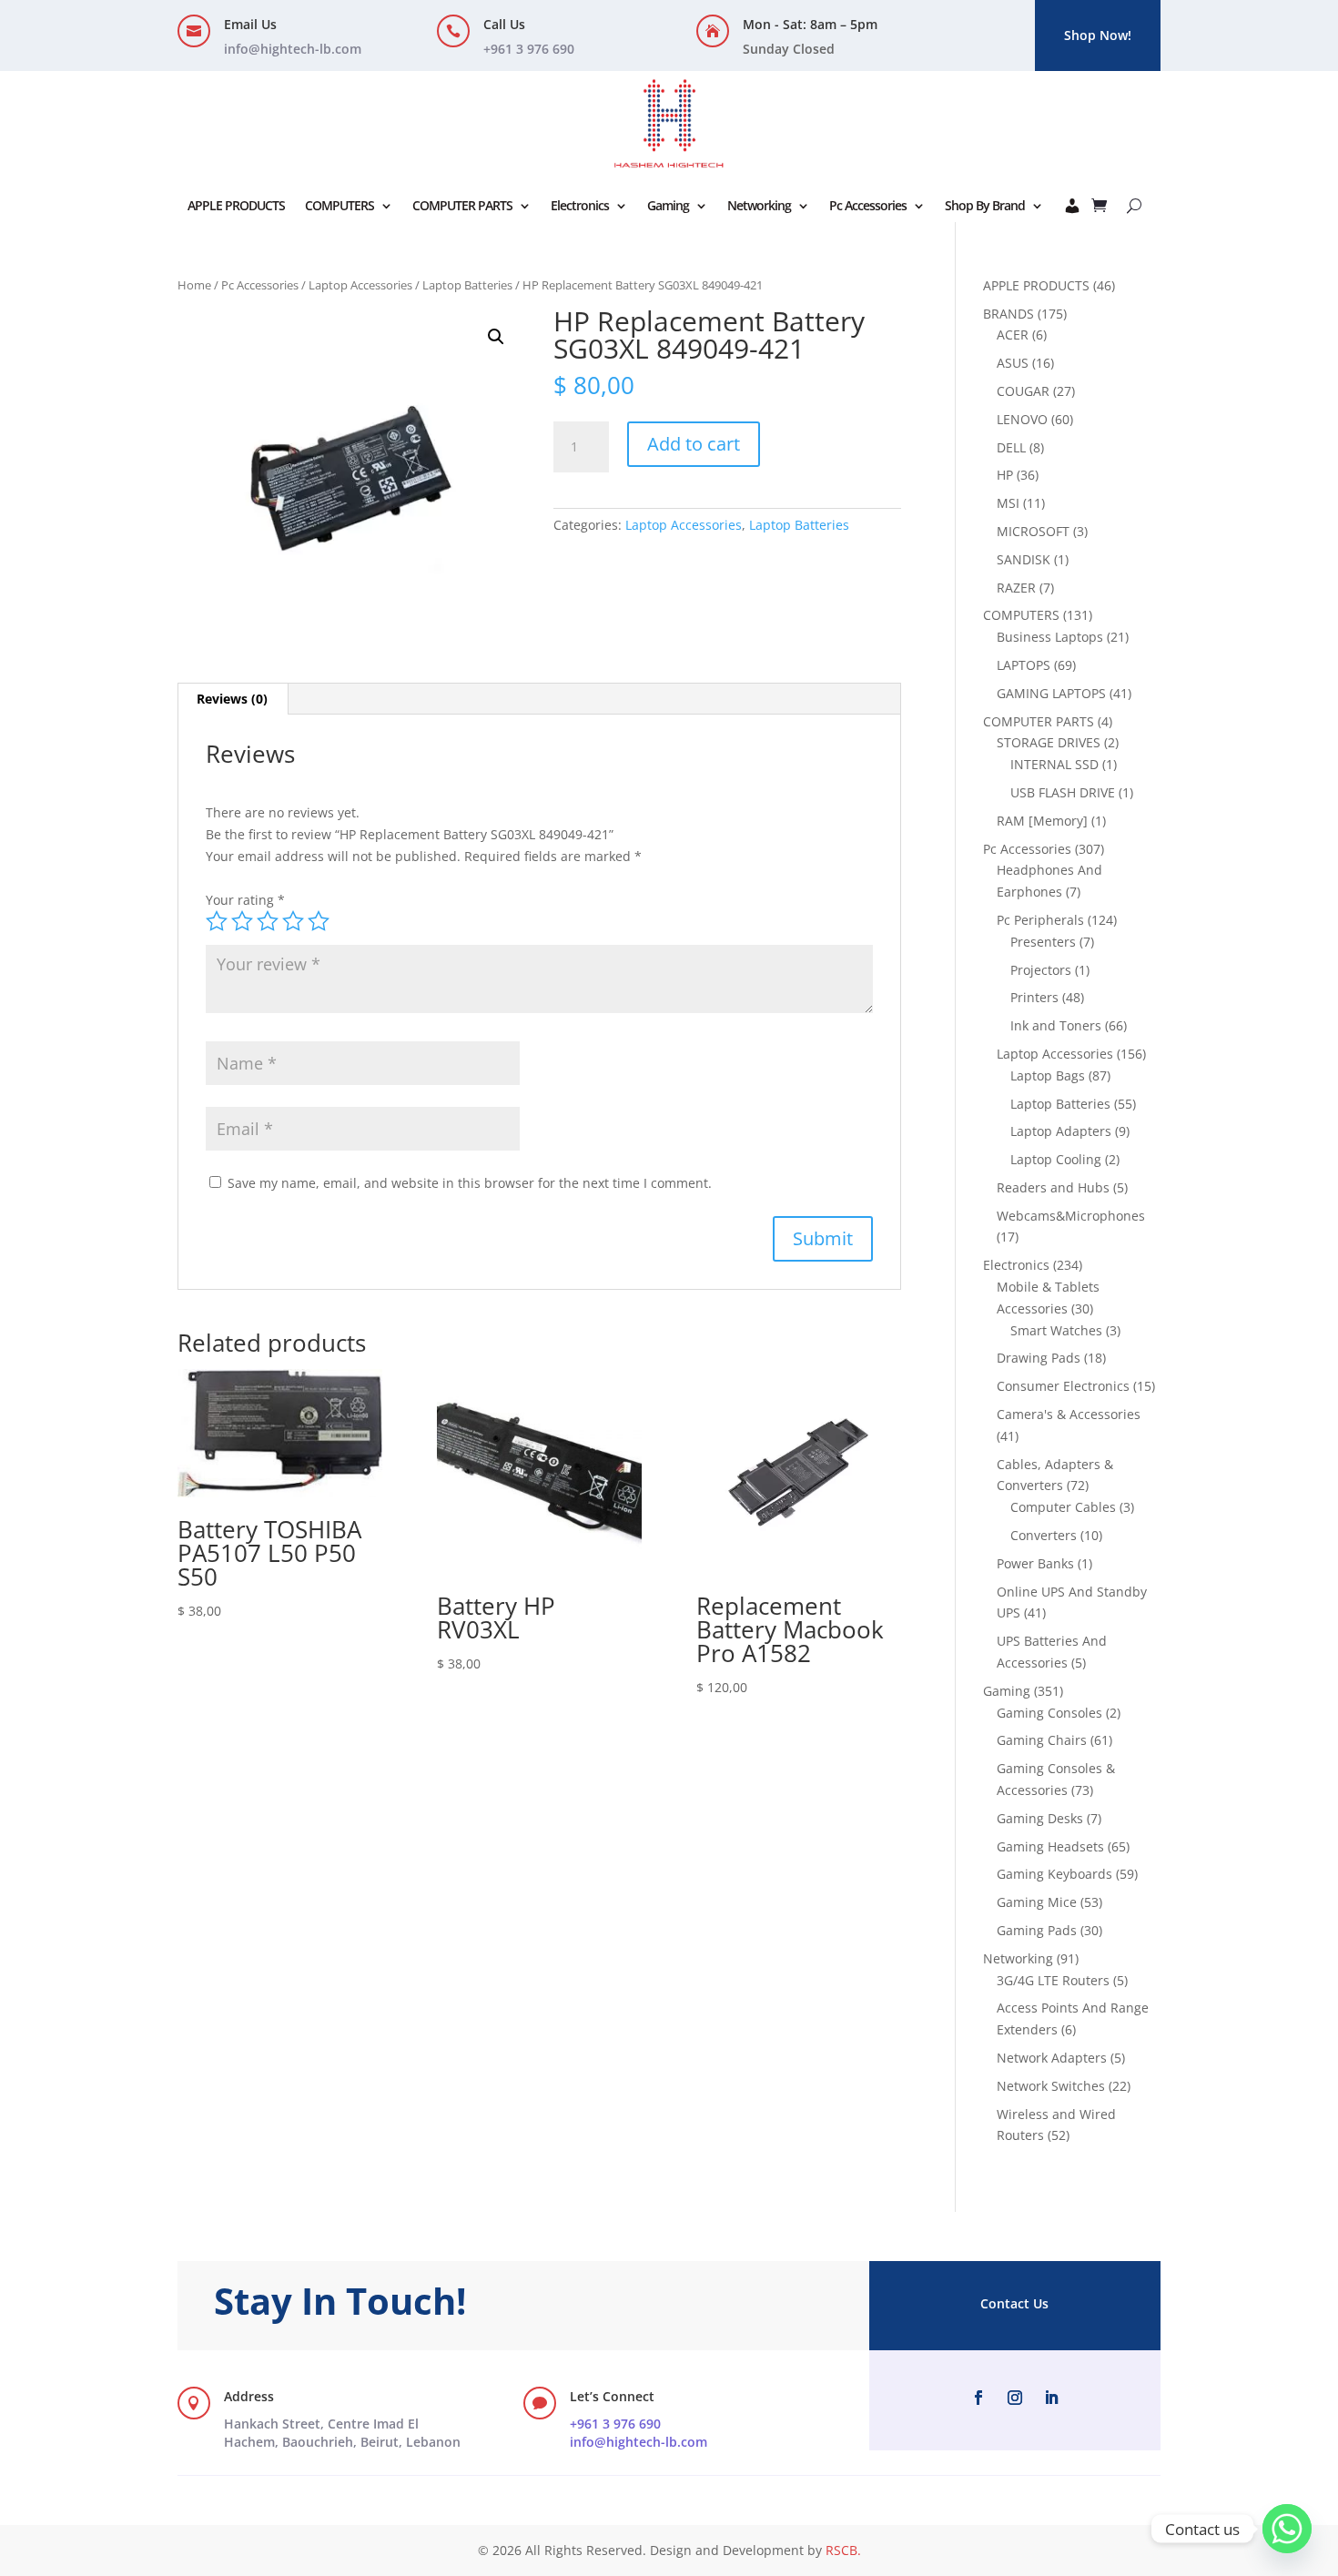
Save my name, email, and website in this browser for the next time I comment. (470, 1183)
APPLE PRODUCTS (236, 205)
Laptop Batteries (467, 285)
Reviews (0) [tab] (232, 699)
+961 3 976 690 (615, 2424)
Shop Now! (1098, 35)
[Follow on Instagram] (1015, 2398)
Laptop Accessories (360, 285)
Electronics (580, 205)
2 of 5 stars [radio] (242, 921)
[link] (342, 2433)
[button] (496, 337)
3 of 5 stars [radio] (268, 921)
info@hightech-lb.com (293, 49)
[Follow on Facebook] (978, 2398)
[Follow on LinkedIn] (1051, 2398)
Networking (759, 205)
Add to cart (694, 444)
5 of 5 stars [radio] (319, 921)
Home (194, 285)
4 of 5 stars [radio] (293, 921)
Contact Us (1014, 2303)
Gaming (668, 205)
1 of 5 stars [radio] (217, 921)
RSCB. (843, 2550)
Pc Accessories (868, 205)
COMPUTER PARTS (462, 205)
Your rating (245, 900)
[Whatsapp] (1287, 2529)
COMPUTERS (340, 205)
